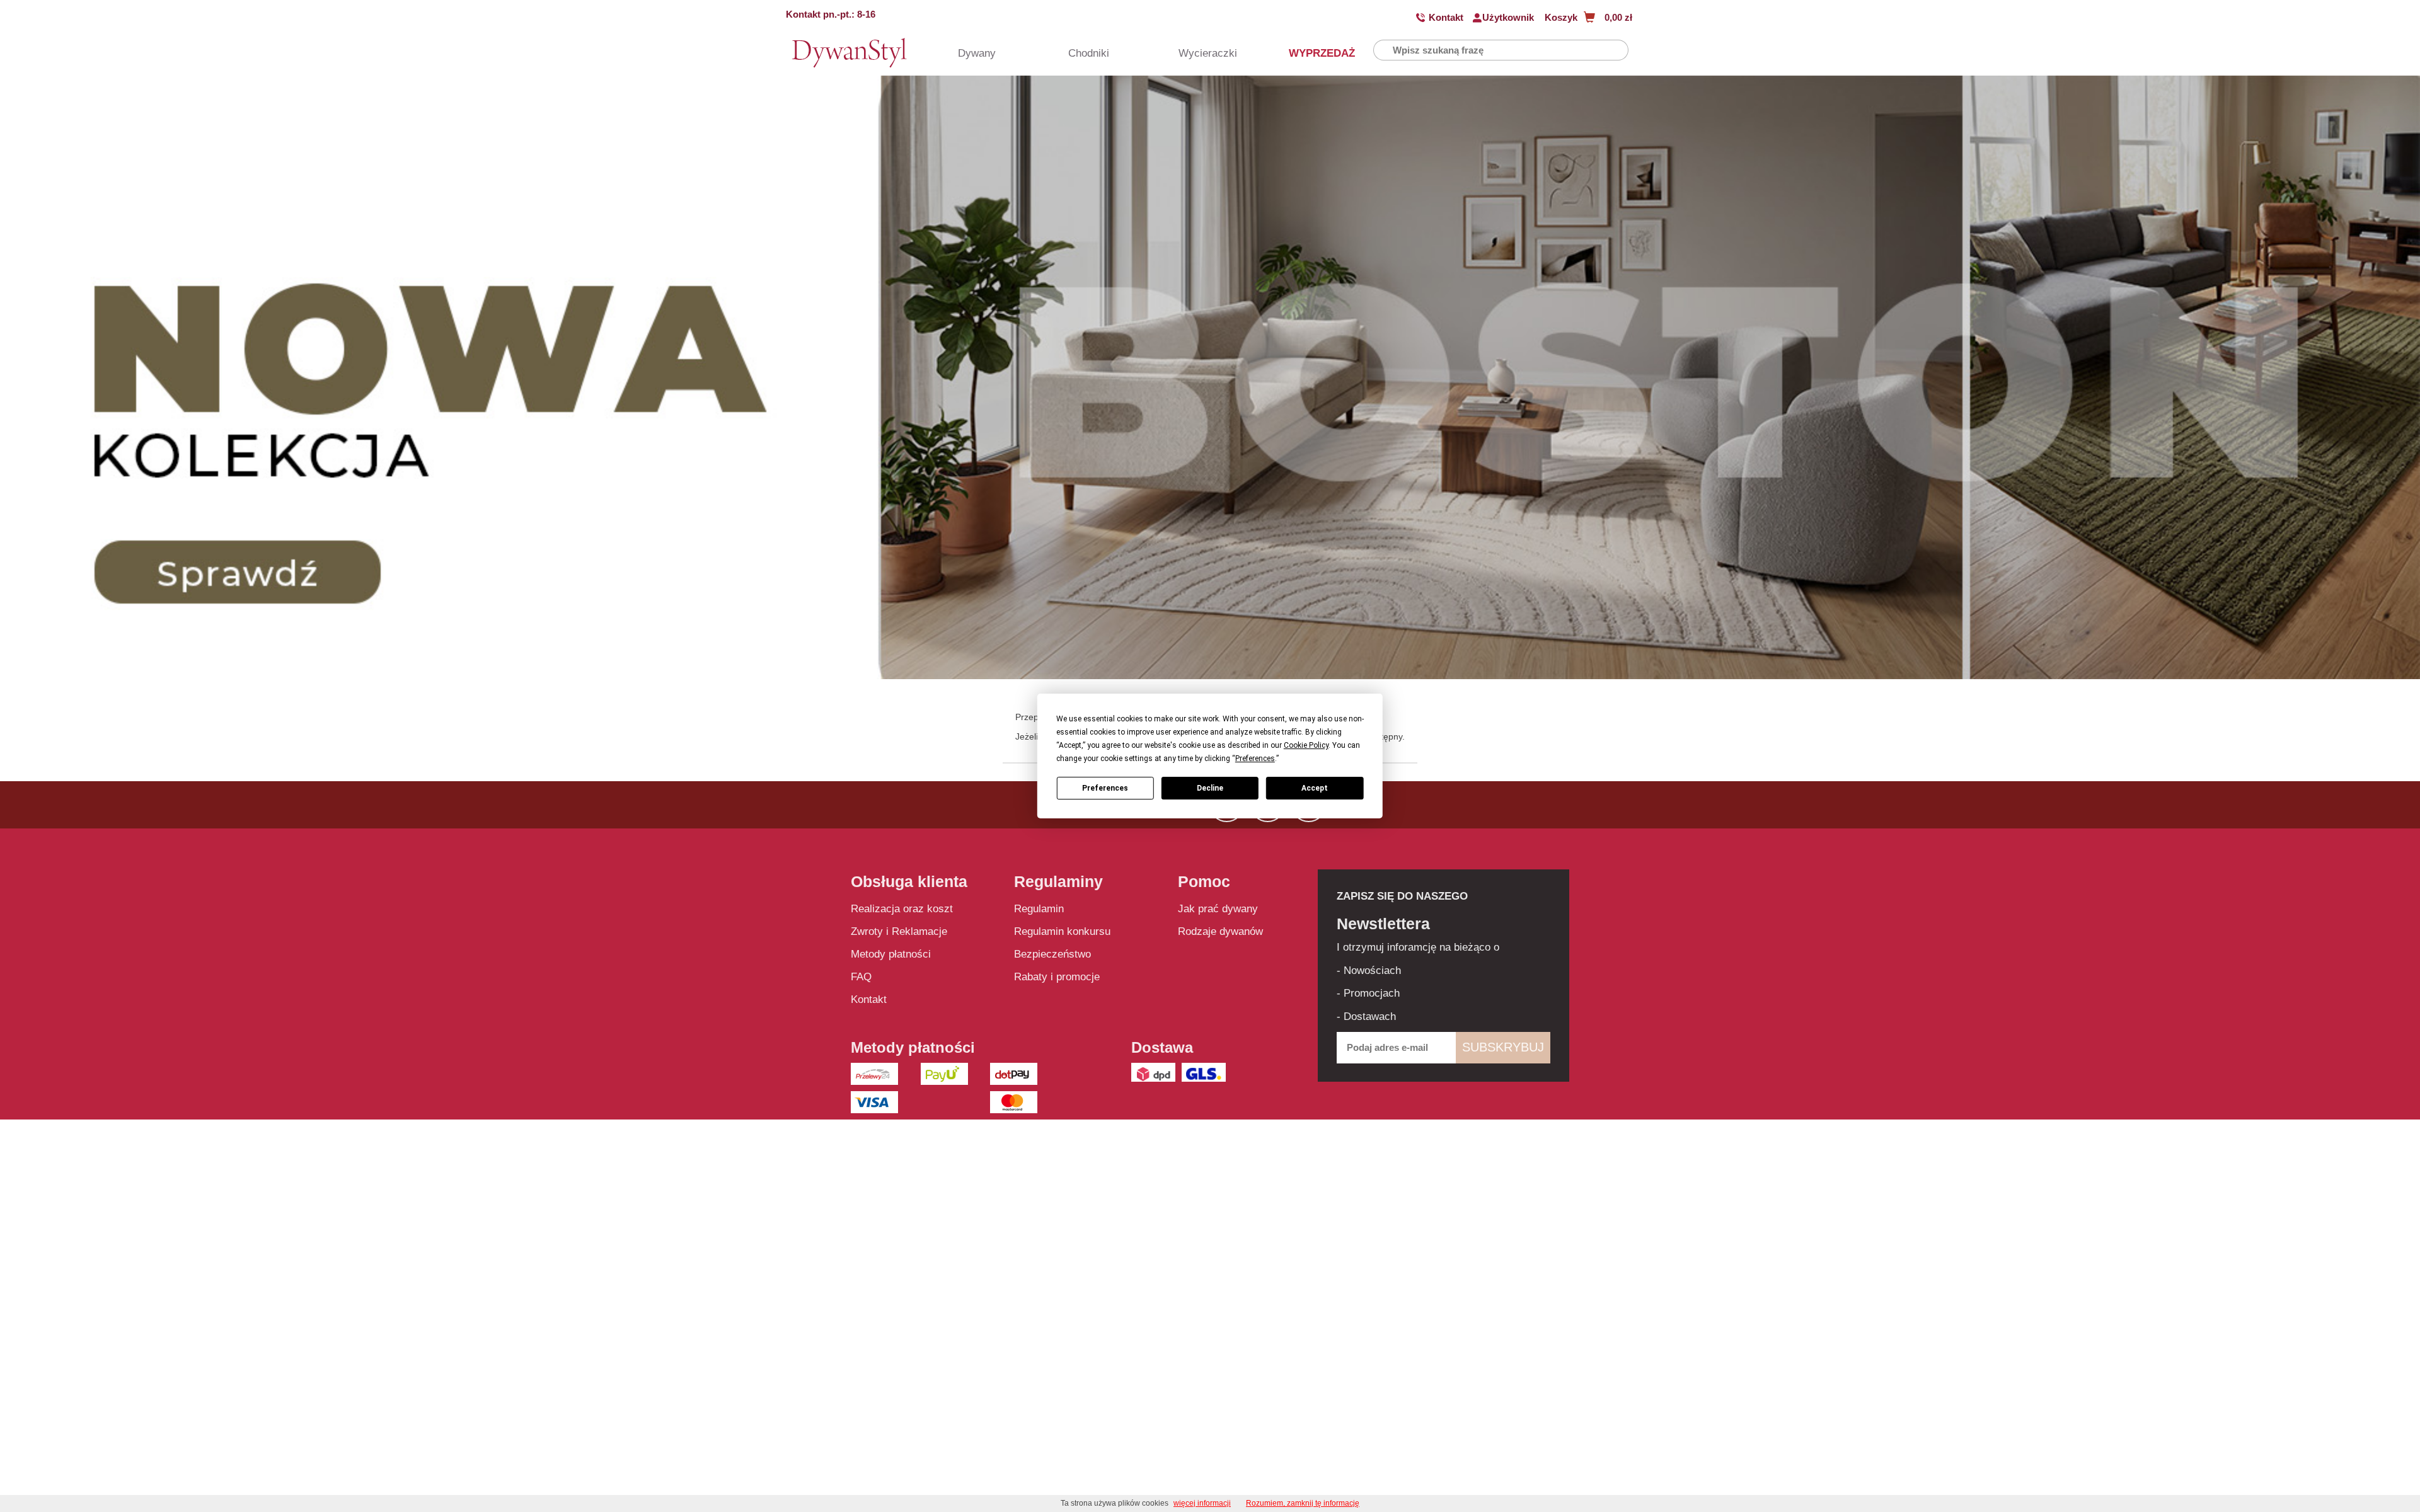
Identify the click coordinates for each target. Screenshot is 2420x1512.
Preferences (1105, 788)
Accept (1315, 788)
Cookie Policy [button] (1306, 745)
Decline (1210, 788)
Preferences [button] (1255, 759)
